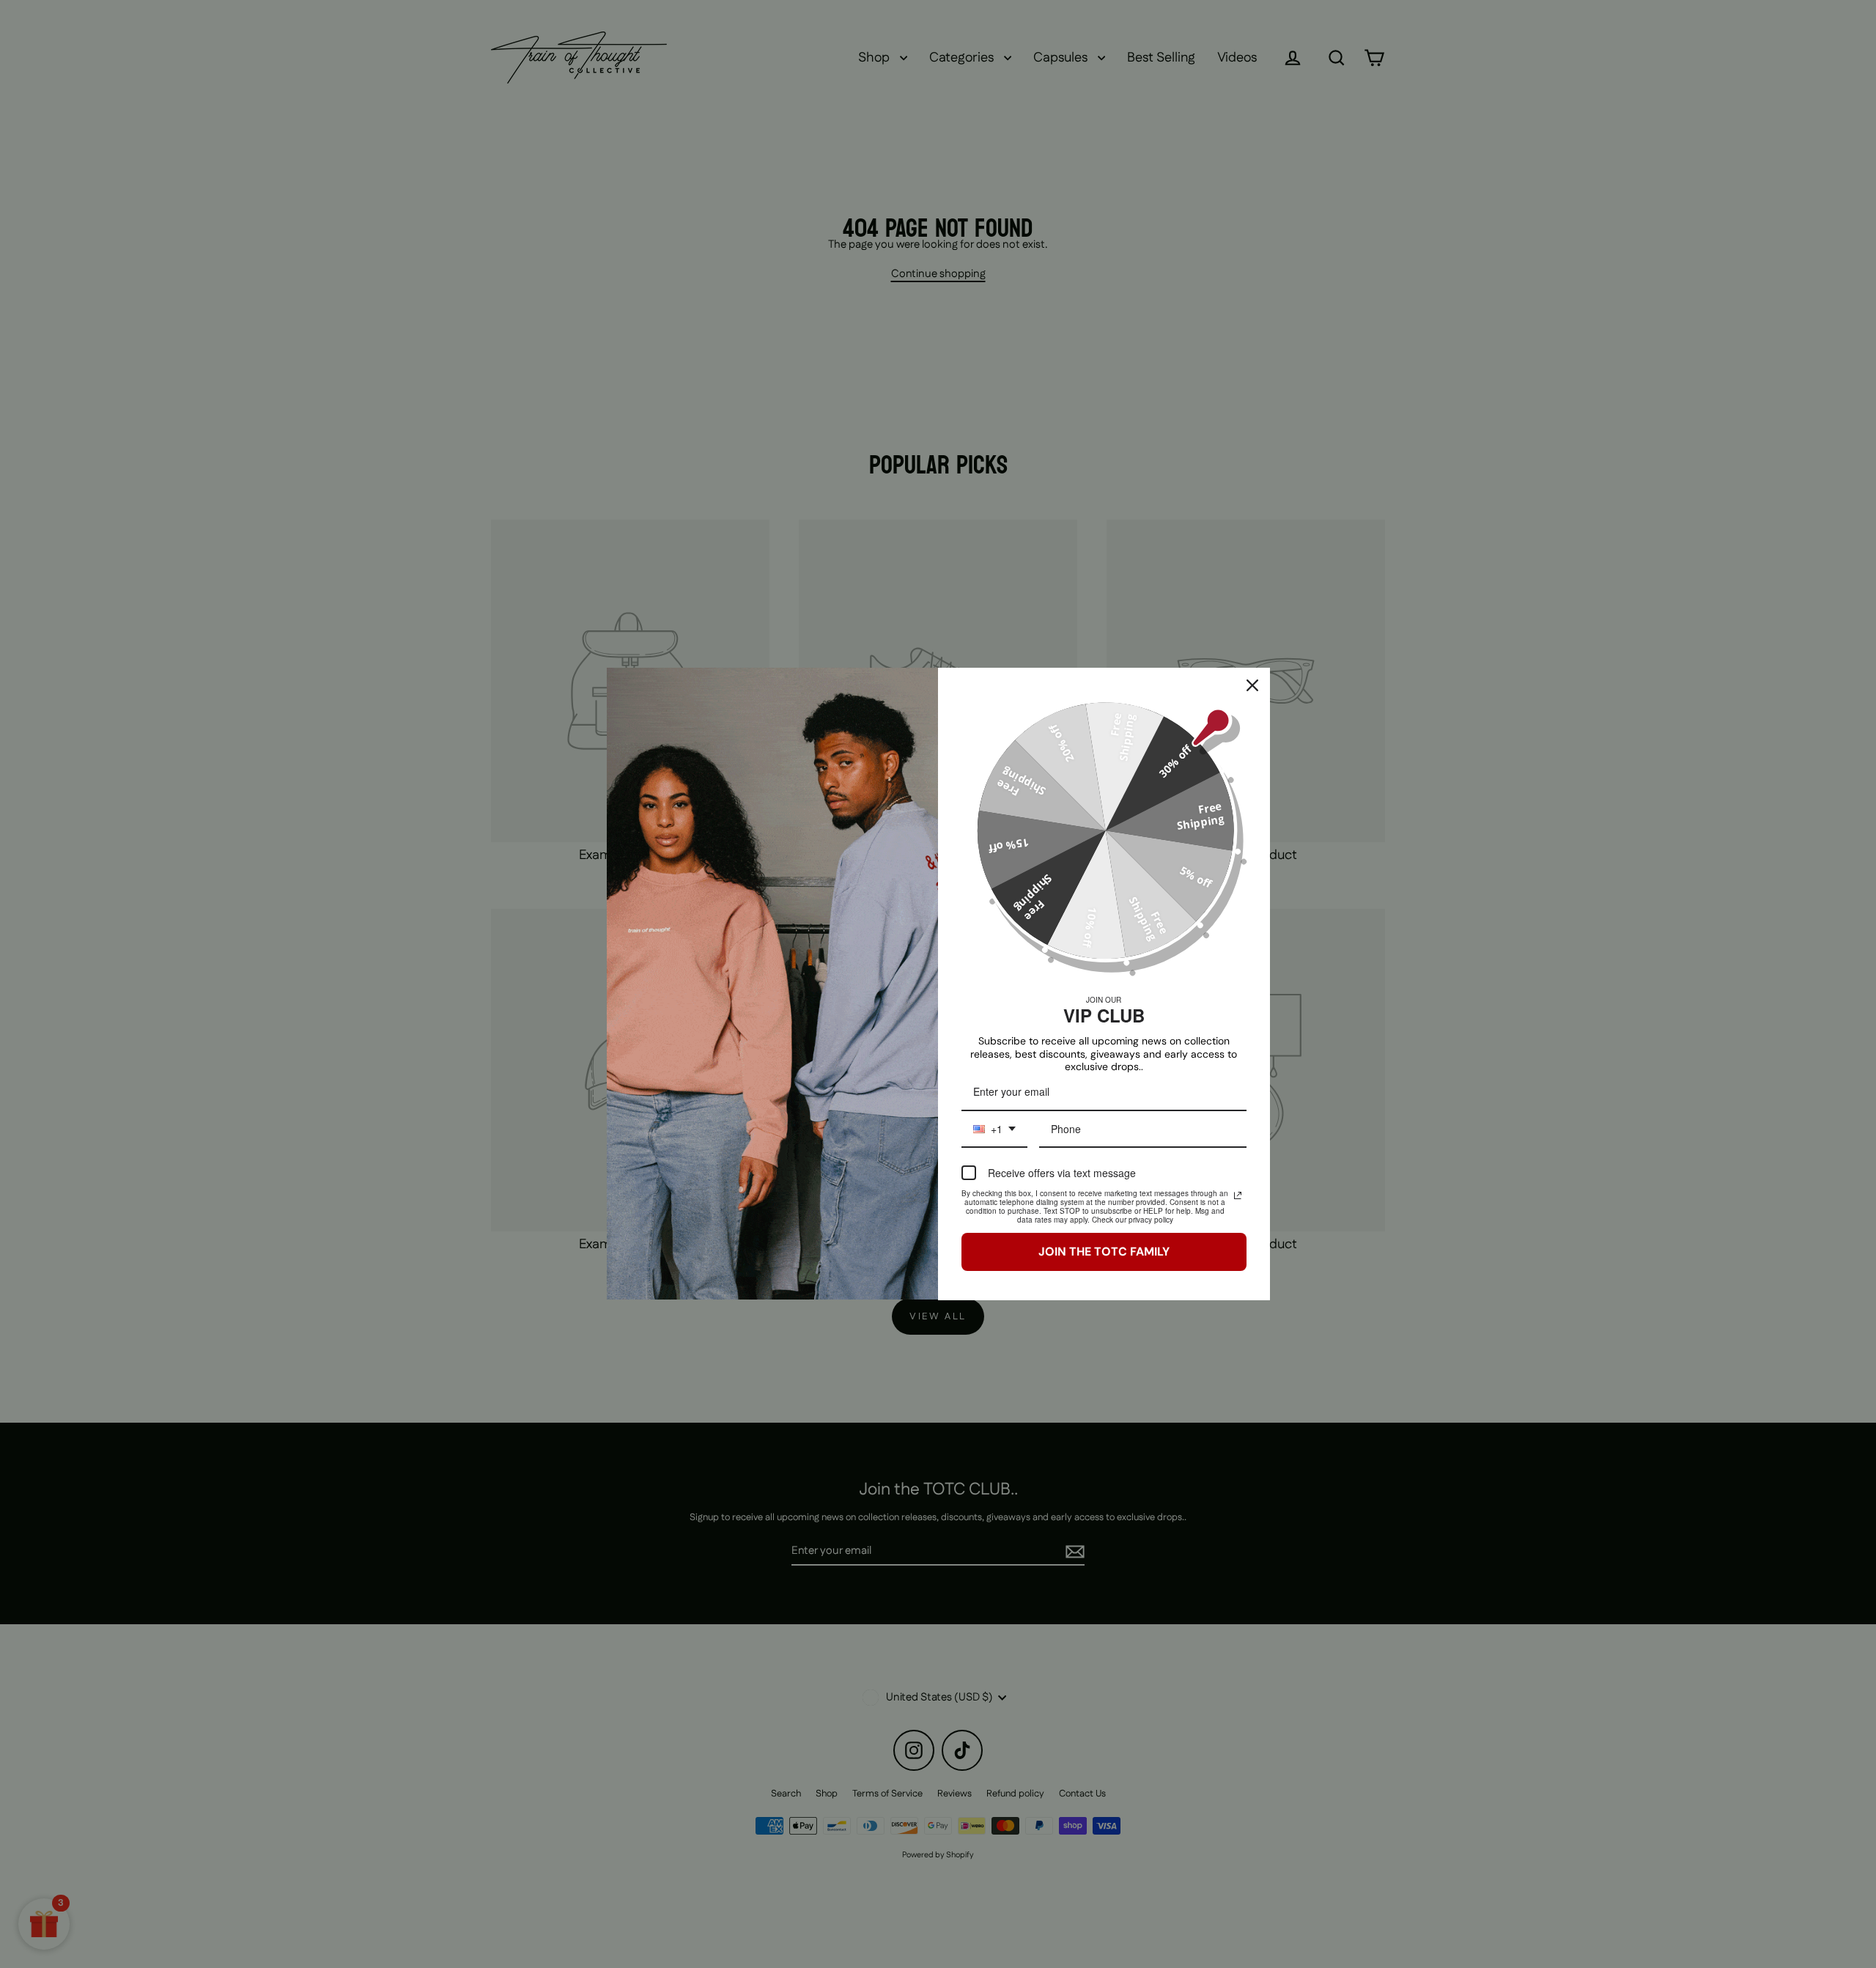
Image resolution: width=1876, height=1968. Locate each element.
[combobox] (994, 1130)
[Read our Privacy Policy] (1238, 1195)
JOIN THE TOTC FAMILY (1104, 1252)
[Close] (1252, 685)
